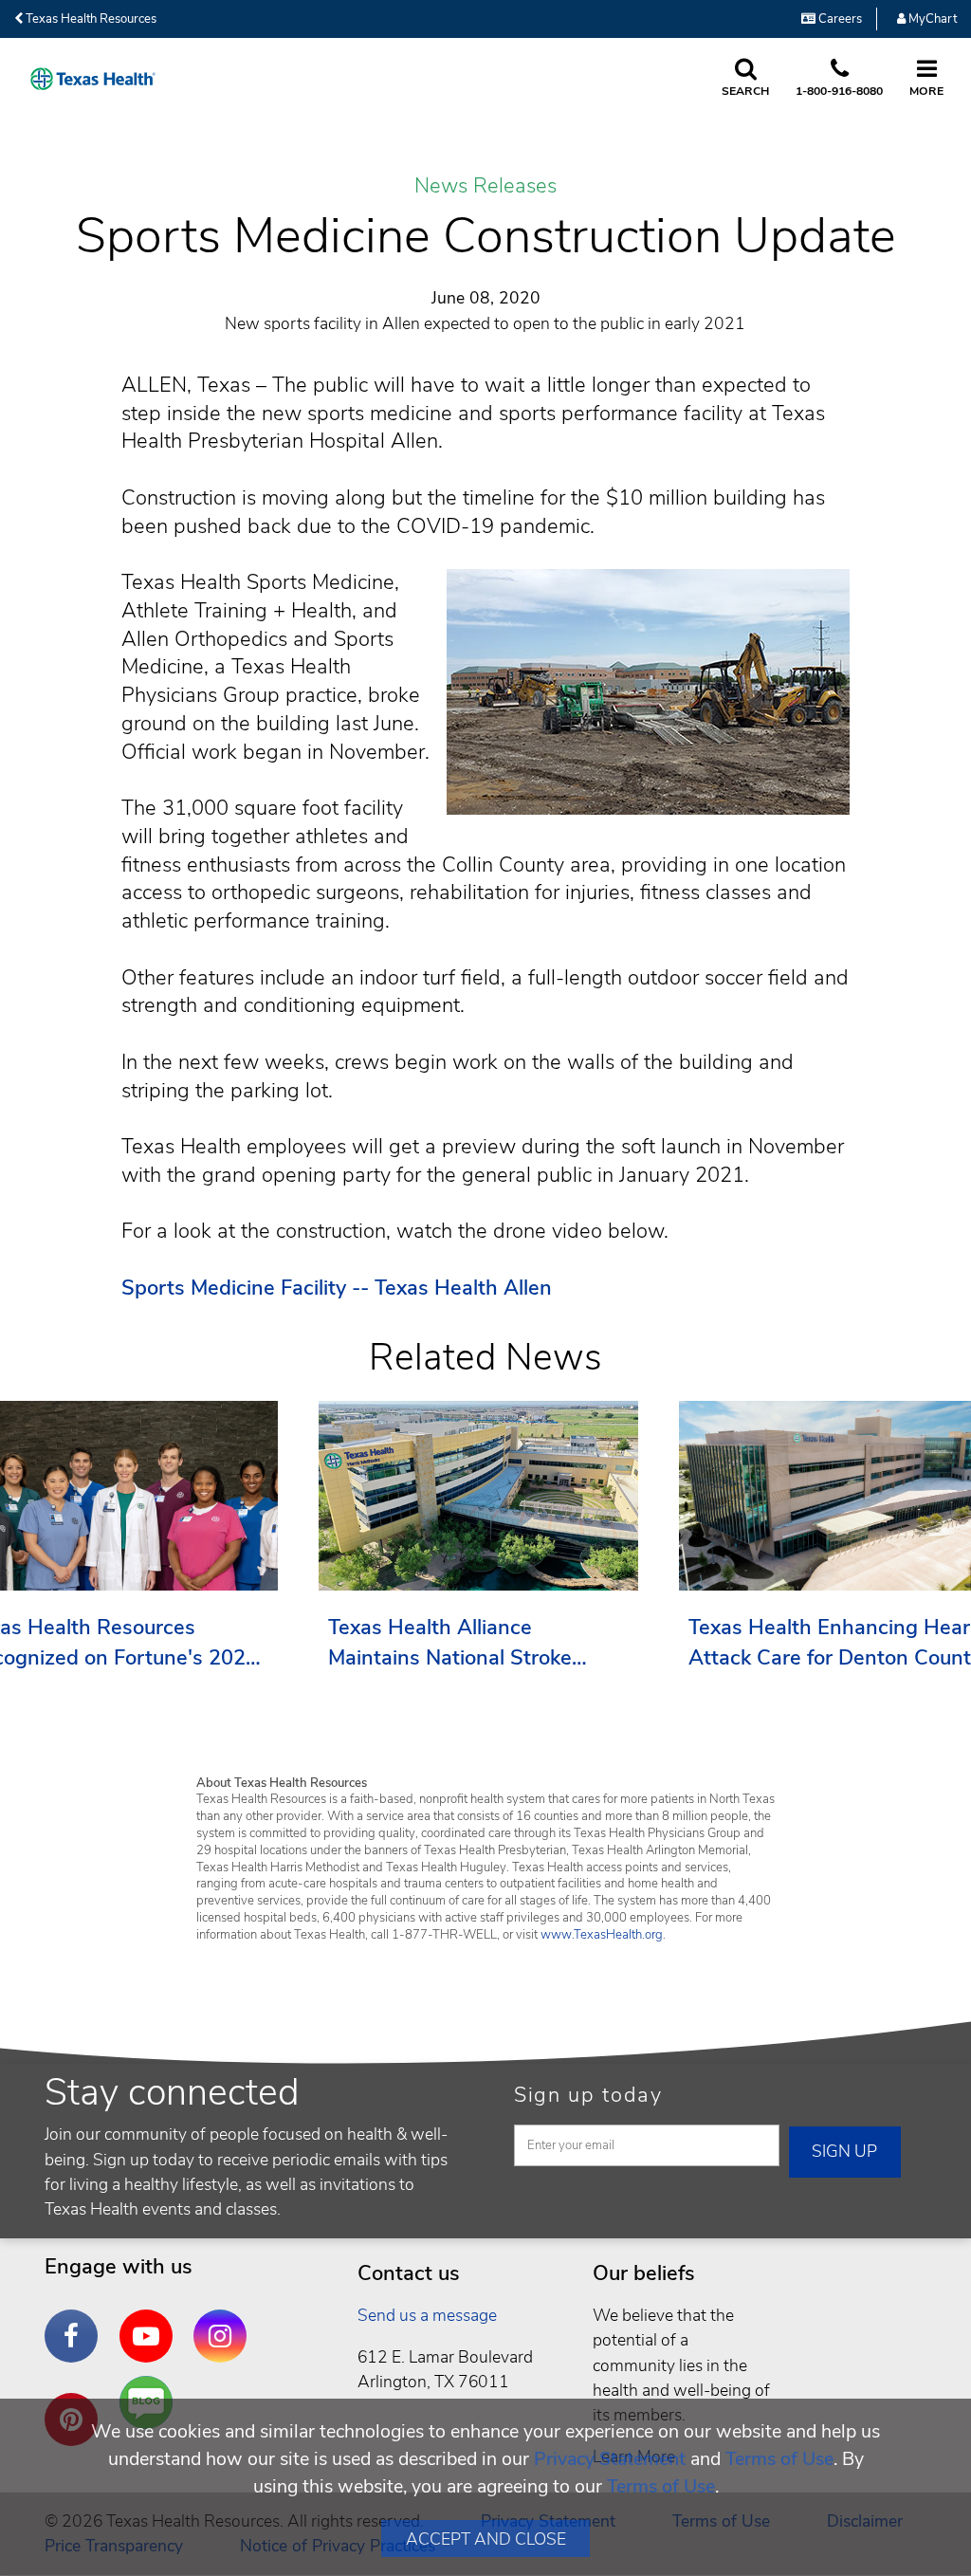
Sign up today (588, 2095)
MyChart (931, 19)
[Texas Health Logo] (93, 79)
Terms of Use (779, 2459)
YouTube (151, 2322)
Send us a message (427, 2315)
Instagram (225, 2322)
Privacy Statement (610, 2459)
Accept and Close (486, 2539)
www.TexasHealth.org (602, 1935)
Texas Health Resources (90, 19)
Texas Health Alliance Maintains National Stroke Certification (450, 1643)
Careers (839, 19)
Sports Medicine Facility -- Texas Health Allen (337, 1288)
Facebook (76, 2322)
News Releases (485, 187)
